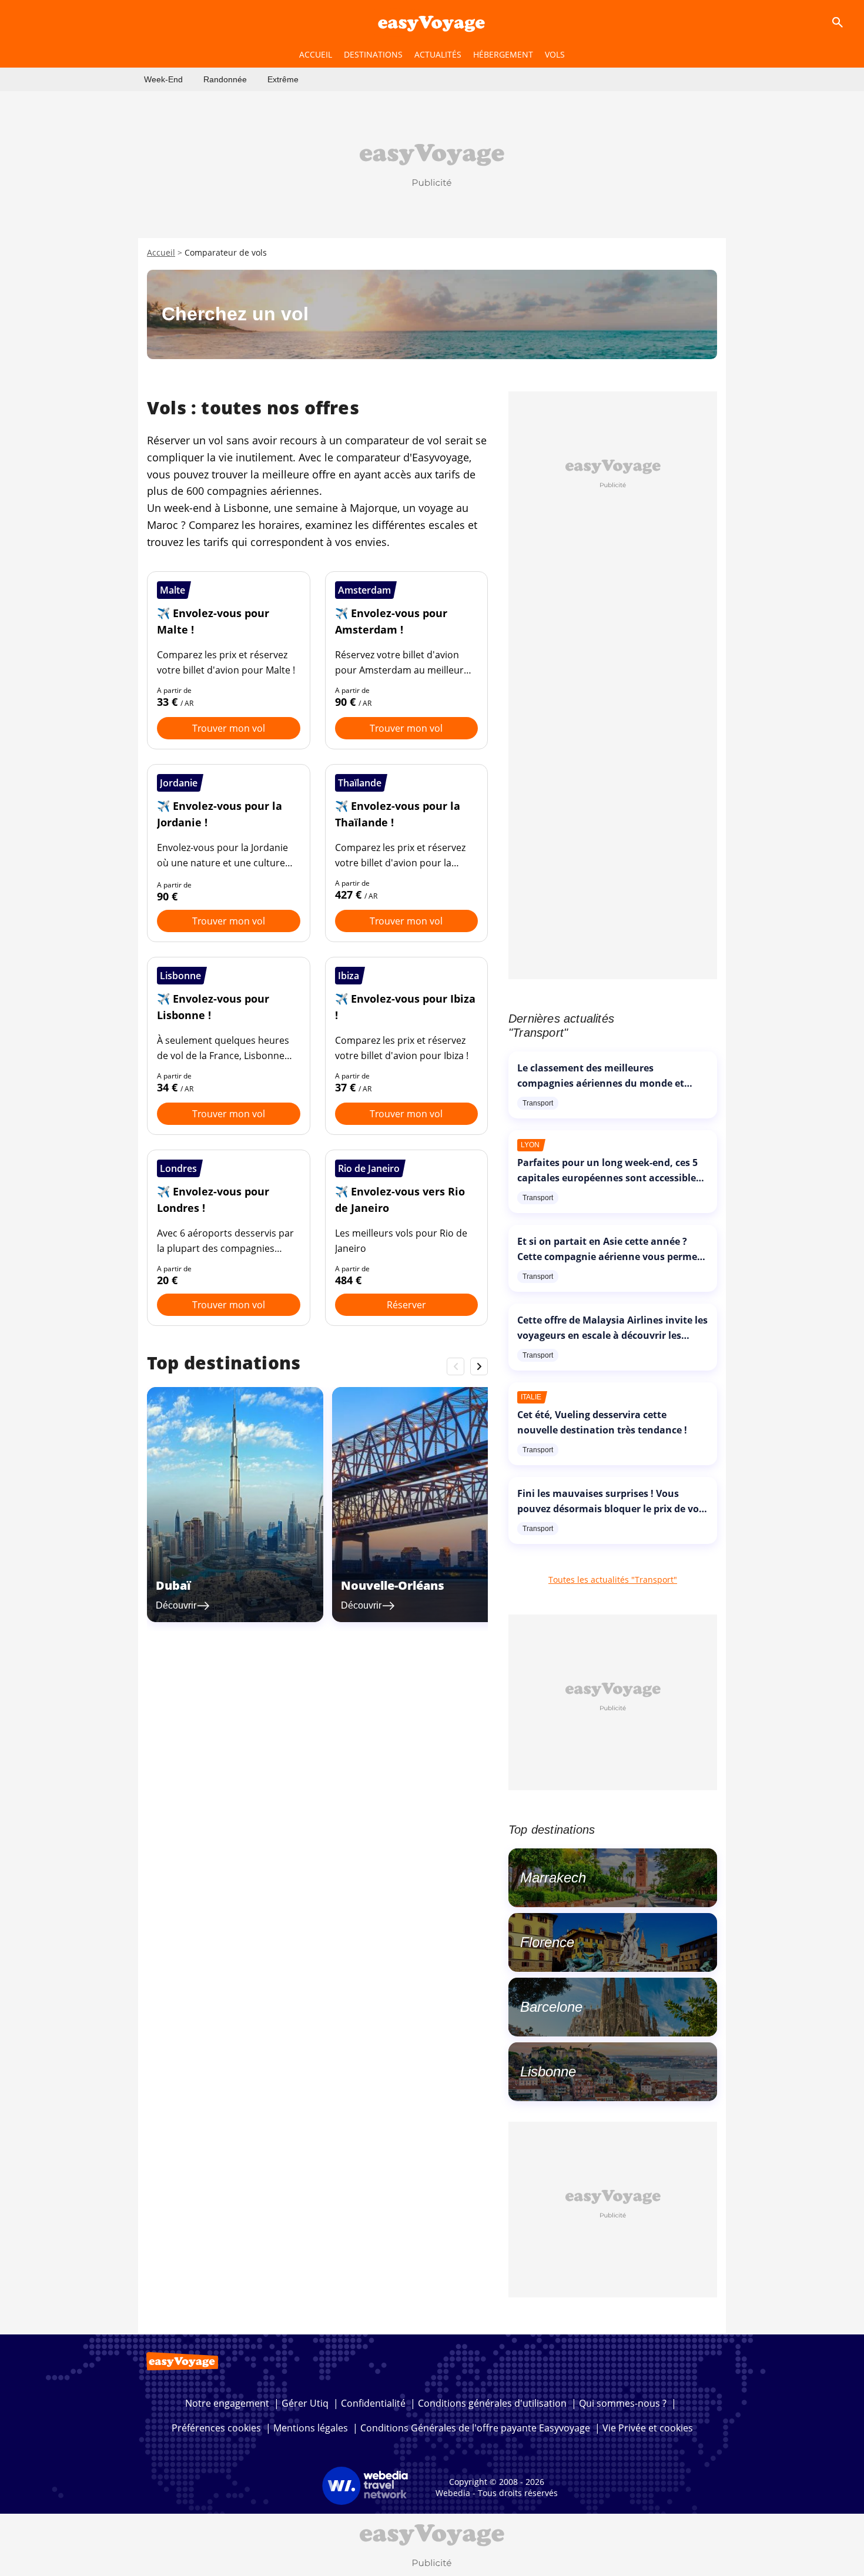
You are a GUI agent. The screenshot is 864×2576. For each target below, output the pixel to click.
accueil (316, 54)
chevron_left (456, 1366)
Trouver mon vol (229, 728)
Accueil (161, 252)
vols (555, 54)
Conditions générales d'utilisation (492, 2403)
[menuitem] (163, 79)
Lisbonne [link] (548, 2071)
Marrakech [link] (553, 1877)
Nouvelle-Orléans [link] (393, 1585)
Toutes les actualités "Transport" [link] (613, 1580)
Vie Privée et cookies (648, 2428)
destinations (373, 54)
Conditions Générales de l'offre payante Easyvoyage (475, 2428)
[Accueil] (432, 22)
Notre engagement (227, 2403)
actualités (438, 54)
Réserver (406, 1305)
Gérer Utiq (305, 2403)
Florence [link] (547, 1942)
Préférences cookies (216, 2428)
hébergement (503, 54)
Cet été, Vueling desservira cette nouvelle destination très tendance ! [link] (602, 1422)
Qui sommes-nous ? (623, 2403)
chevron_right (479, 1366)
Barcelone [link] (551, 2007)
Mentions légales (311, 2428)
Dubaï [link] (173, 1585)
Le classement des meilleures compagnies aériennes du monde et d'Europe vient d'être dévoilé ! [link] (601, 1083)
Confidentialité (373, 2403)
